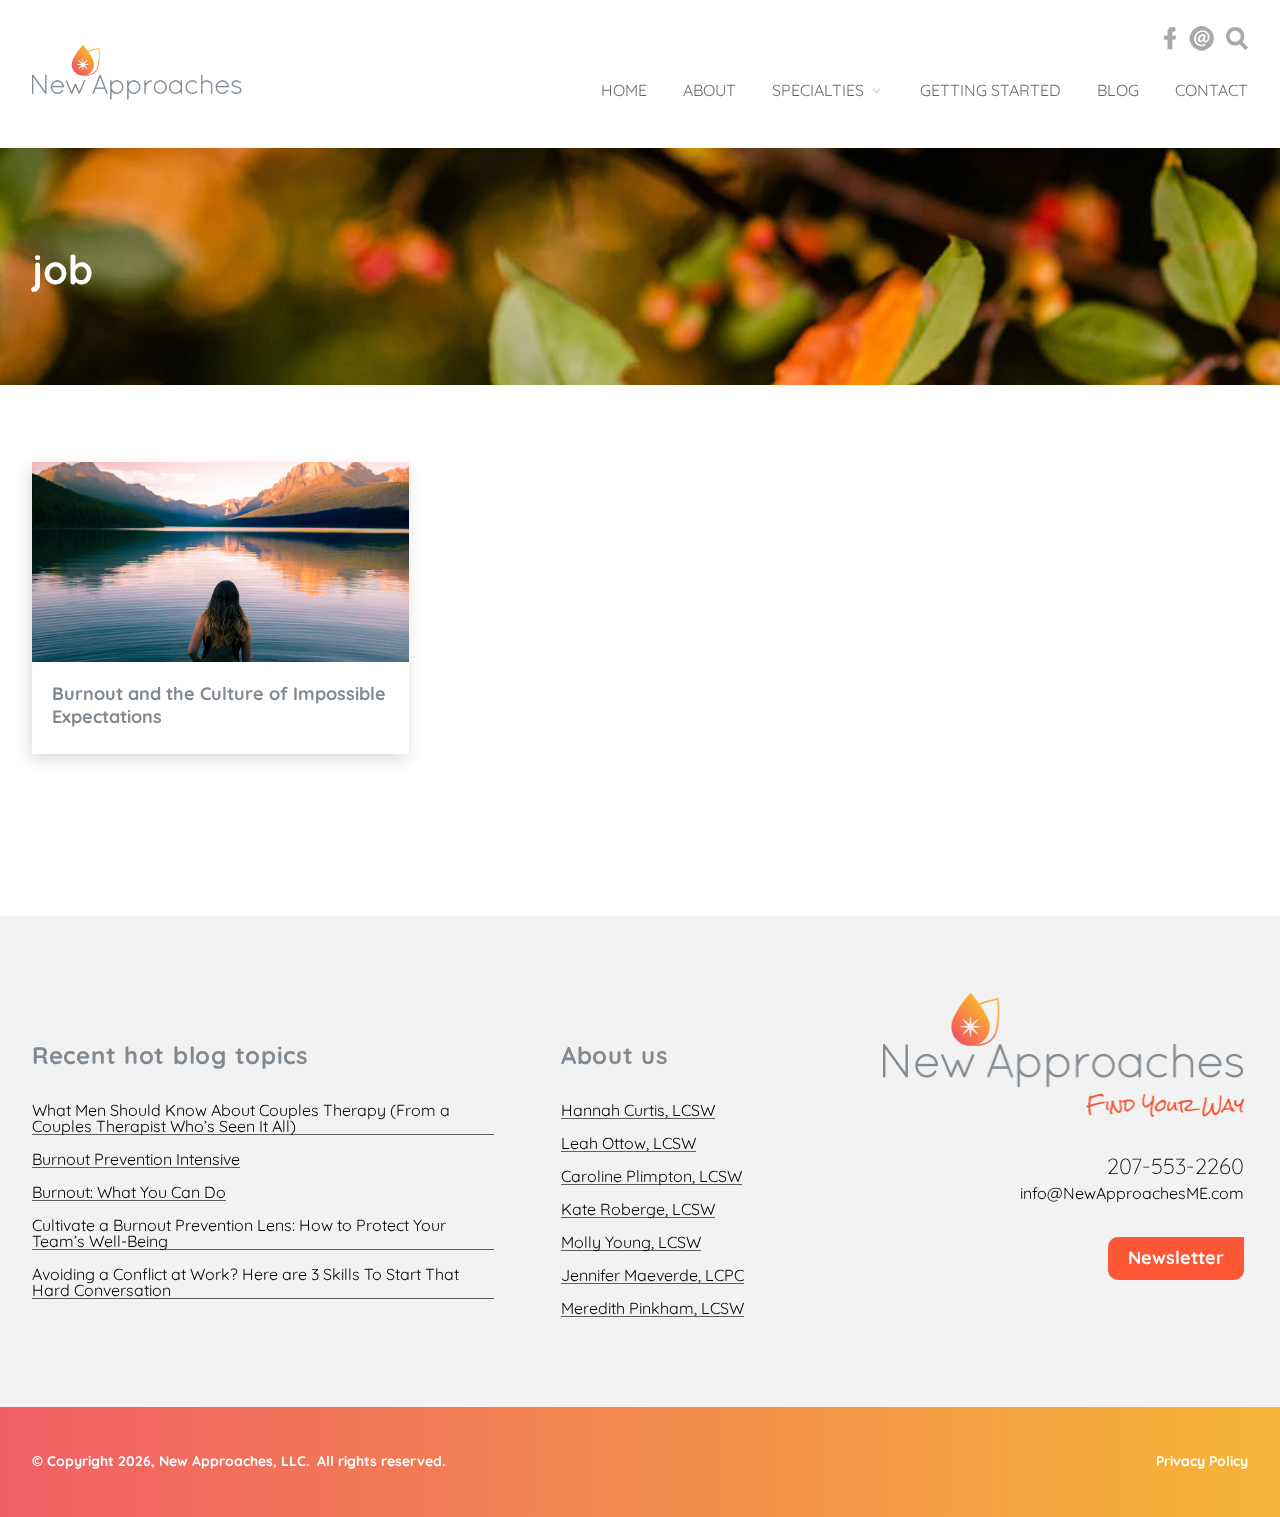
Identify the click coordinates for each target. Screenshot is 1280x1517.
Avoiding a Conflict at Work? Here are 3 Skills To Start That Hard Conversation (245, 1282)
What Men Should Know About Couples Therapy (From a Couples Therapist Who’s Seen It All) (241, 1118)
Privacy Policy (1202, 1461)
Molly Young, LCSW (631, 1242)
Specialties (818, 90)
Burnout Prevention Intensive (136, 1159)
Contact (1211, 90)
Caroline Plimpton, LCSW (651, 1176)
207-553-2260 (1175, 1166)
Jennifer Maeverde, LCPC (652, 1275)
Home (624, 90)
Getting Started (990, 90)
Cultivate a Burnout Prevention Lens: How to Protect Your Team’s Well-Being (239, 1233)
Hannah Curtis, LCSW (638, 1110)
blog (1118, 90)
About (709, 90)
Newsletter (1176, 1257)
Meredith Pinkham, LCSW (652, 1308)
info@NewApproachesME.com (1132, 1193)
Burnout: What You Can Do (129, 1192)
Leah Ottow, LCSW (628, 1143)
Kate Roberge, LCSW (638, 1209)
